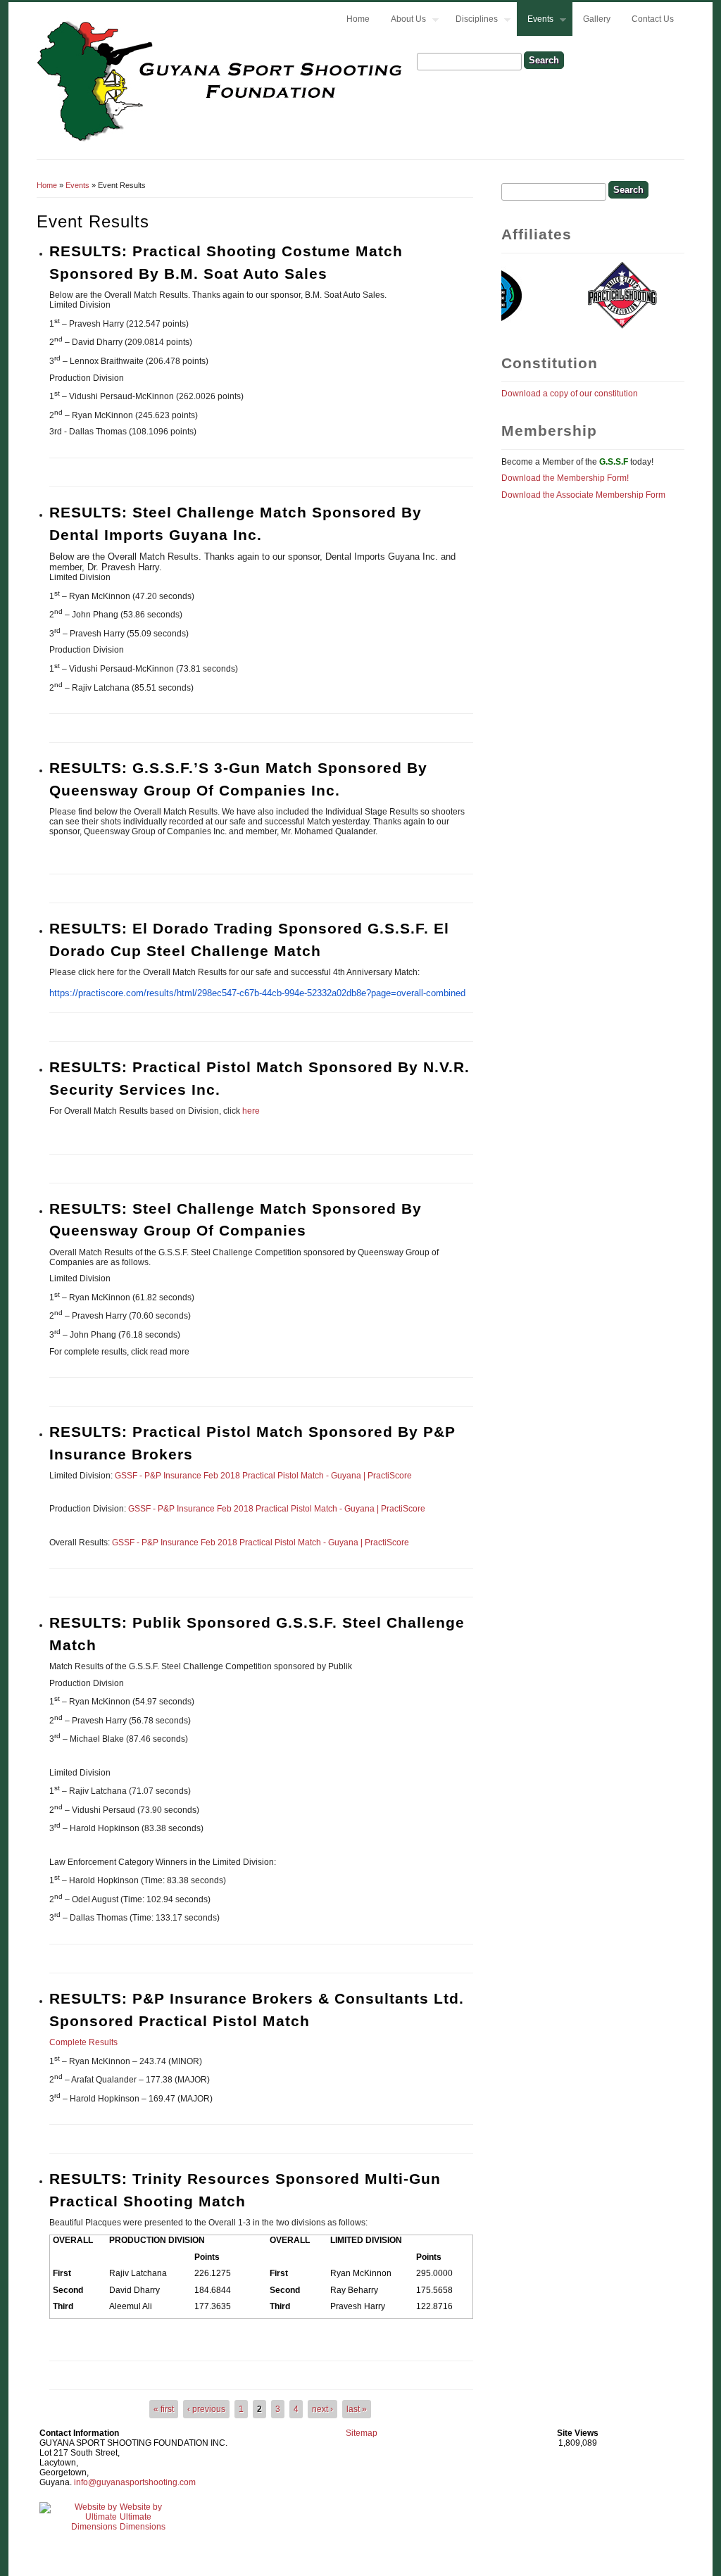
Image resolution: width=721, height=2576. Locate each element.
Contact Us (653, 19)
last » (357, 2409)
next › (322, 2409)
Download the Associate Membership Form (583, 495)
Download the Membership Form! (565, 478)
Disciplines (471, 21)
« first (164, 2409)
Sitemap (362, 2433)
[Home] (221, 140)
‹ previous (206, 2409)
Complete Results (83, 2042)
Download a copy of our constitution (570, 394)
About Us (403, 21)
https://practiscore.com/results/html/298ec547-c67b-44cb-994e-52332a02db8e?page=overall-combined (257, 993)
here (251, 1111)
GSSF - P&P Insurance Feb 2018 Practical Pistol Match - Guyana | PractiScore (263, 1476)
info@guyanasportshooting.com (135, 2482)
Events (535, 21)
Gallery (597, 19)
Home (358, 19)
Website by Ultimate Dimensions (143, 2517)
